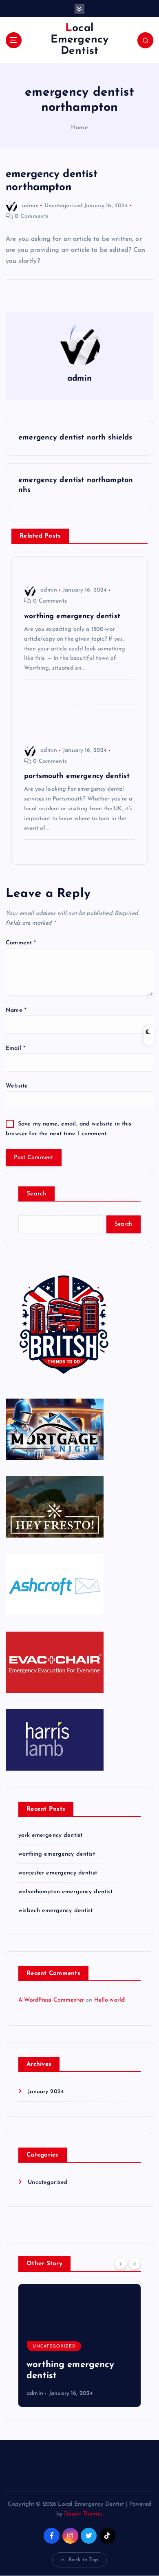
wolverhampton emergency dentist (65, 1892)
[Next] (135, 2263)
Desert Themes (83, 2514)
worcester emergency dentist (58, 1873)
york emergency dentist (50, 1835)
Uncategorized (63, 206)
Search (36, 1194)
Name (16, 1010)
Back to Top (83, 2560)
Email (15, 1048)
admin (30, 206)
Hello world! (110, 2000)
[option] (83, 2345)
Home (79, 128)
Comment (21, 943)
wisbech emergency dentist (56, 1911)
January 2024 (46, 2092)
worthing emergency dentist (57, 1854)
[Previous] (121, 2263)
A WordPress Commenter (51, 2000)
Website (17, 1086)
